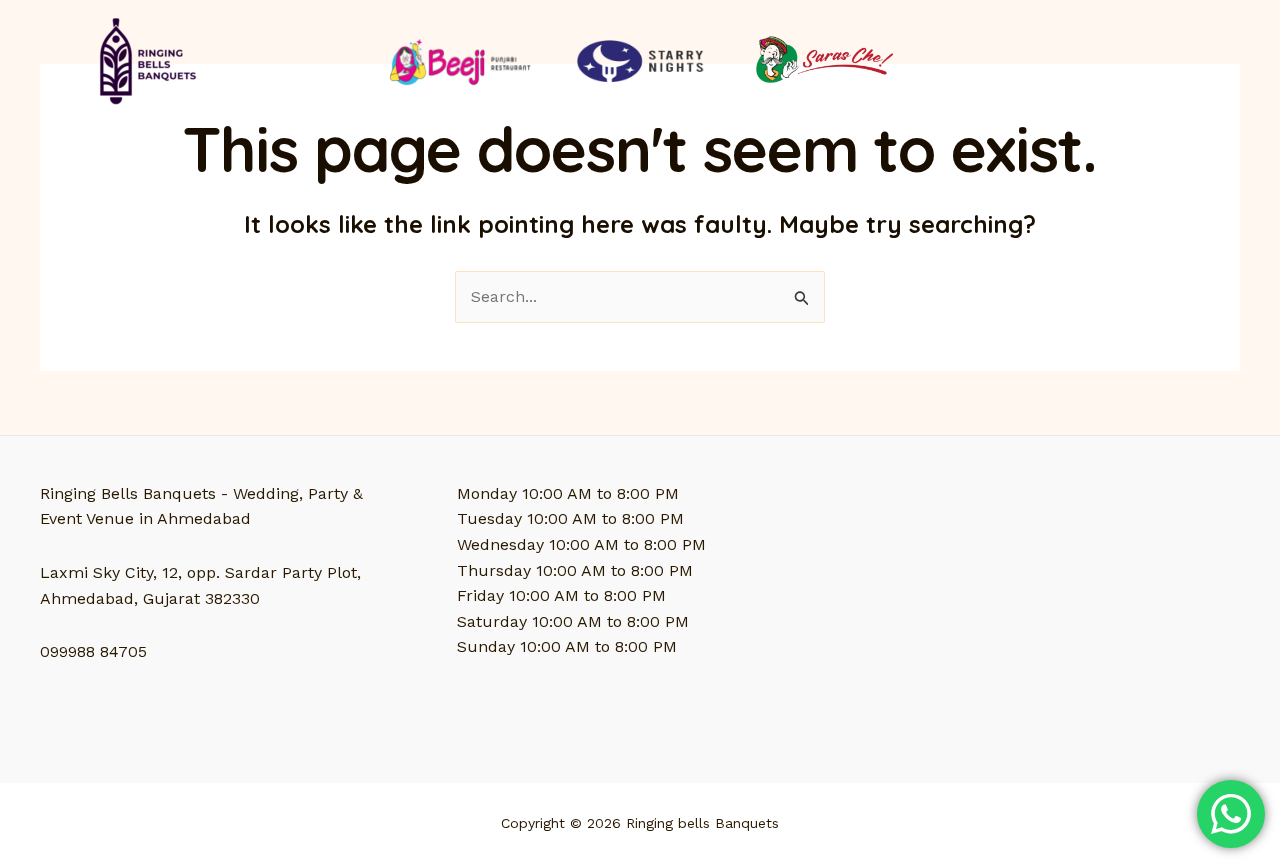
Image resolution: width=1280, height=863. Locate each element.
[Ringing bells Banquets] (144, 59)
